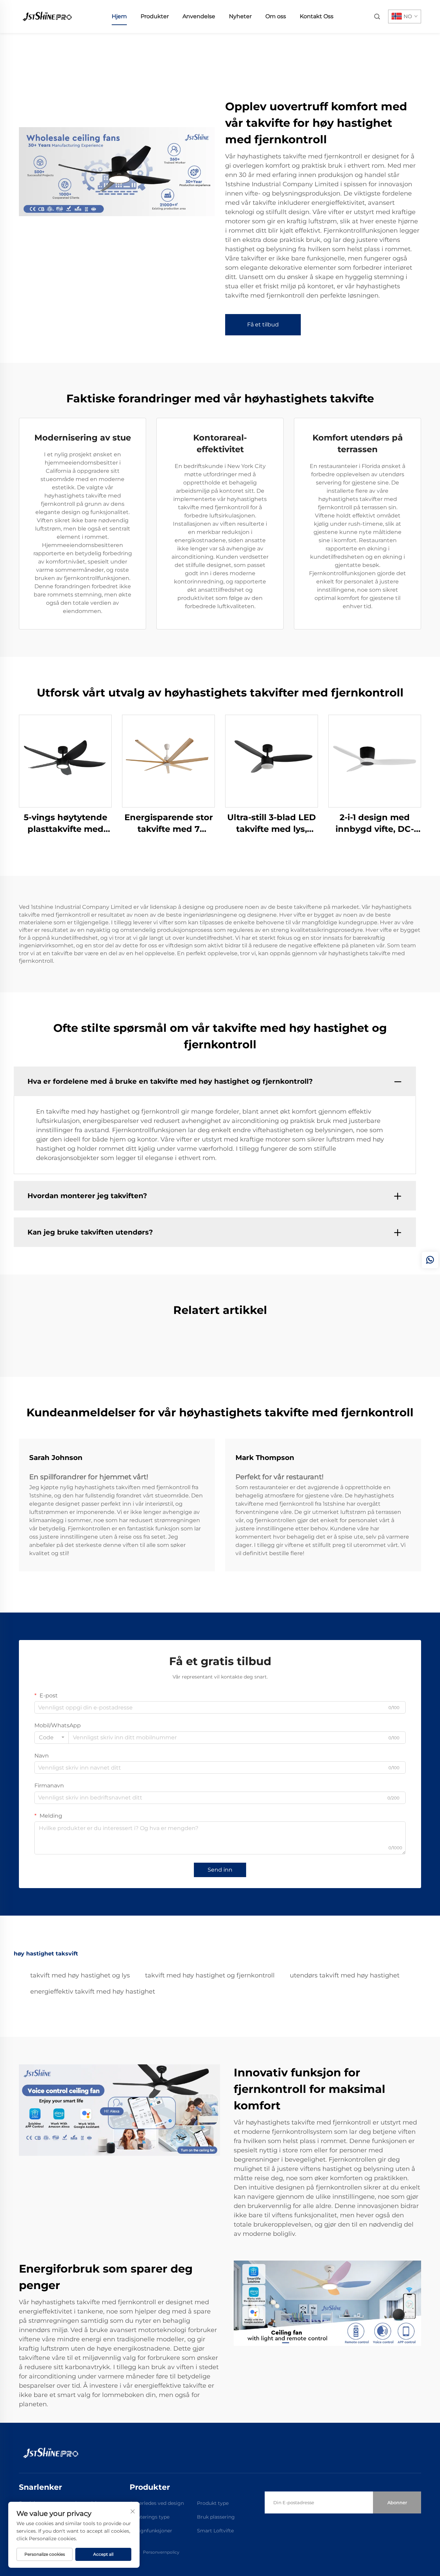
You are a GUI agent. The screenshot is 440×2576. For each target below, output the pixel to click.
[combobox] (52, 1738)
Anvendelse (199, 16)
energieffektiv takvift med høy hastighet (93, 1992)
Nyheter (240, 16)
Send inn (220, 1870)
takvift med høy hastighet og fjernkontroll (210, 1975)
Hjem (119, 16)
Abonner (397, 2502)
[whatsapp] (430, 1260)
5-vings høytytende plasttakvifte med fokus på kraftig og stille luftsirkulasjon (65, 823)
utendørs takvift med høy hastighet (345, 1975)
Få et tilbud (263, 325)
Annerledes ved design (157, 2503)
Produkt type (213, 2503)
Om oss (276, 16)
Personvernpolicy (161, 2552)
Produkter (155, 16)
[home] (46, 16)
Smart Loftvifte (215, 2531)
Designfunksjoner (151, 2531)
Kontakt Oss (317, 16)
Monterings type (150, 2517)
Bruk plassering (216, 2517)
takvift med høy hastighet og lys (80, 1975)
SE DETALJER (65, 761)
